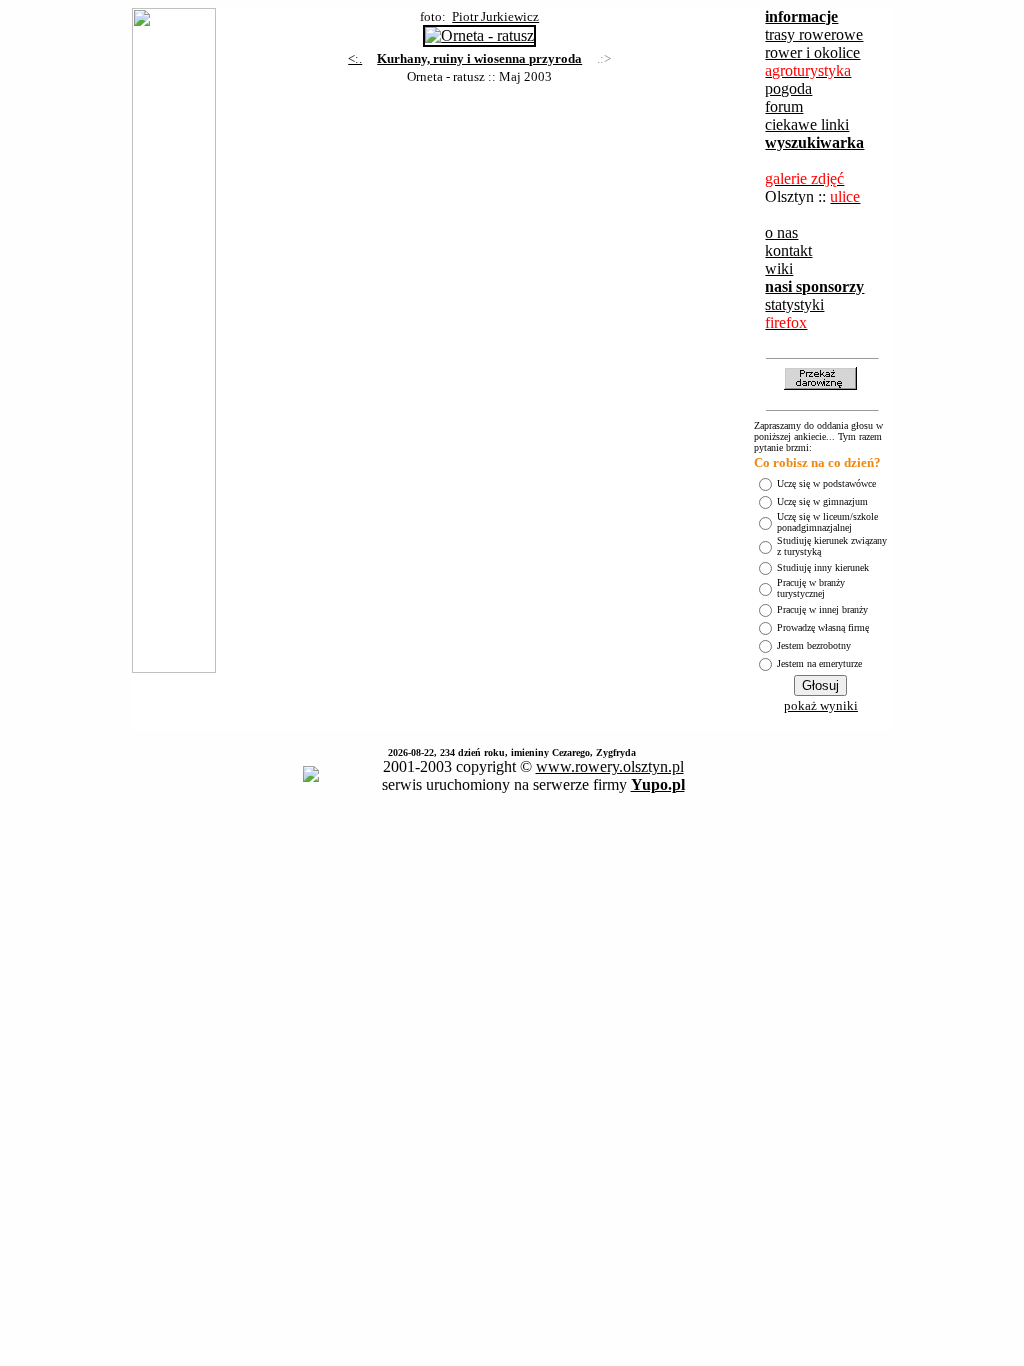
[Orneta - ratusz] (479, 30)
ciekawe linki (807, 124)
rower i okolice (812, 52)
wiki (779, 268)
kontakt (788, 250)
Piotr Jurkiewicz (495, 16)
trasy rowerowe (814, 34)
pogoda (788, 88)
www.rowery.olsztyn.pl (610, 766)
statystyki (794, 304)
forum (784, 106)
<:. (355, 58)
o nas (781, 232)
